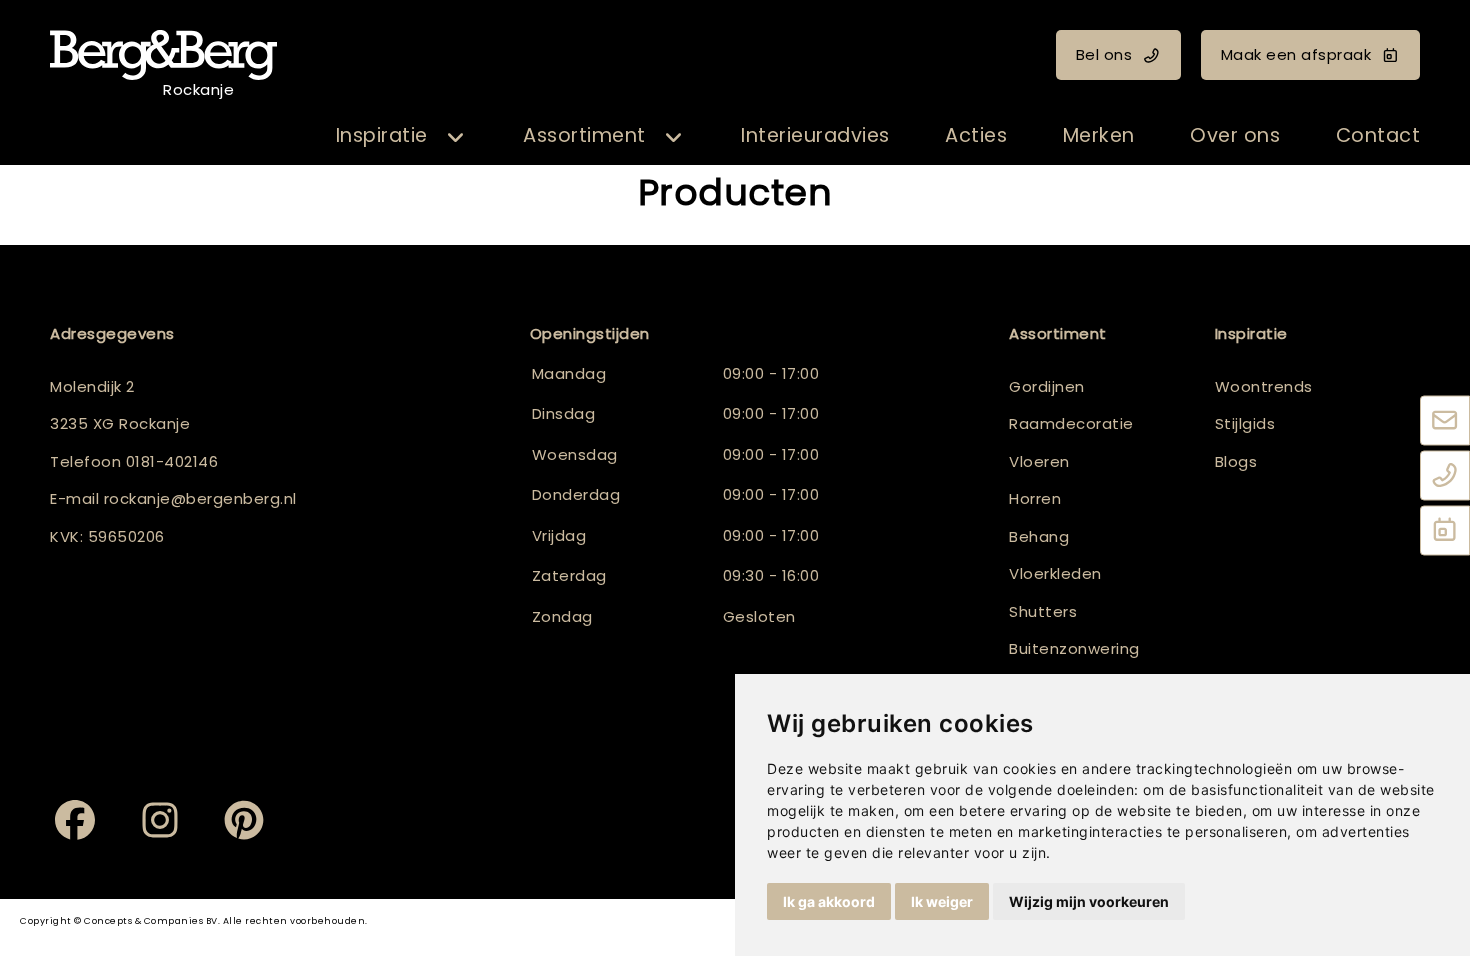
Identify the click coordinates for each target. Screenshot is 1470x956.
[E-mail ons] (1445, 422)
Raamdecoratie (1071, 423)
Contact (1378, 135)
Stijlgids (1245, 423)
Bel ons (1104, 54)
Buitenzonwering (1074, 648)
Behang (1039, 536)
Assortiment (584, 135)
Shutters (1043, 611)
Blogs (1236, 461)
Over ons (1235, 135)
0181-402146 (172, 461)
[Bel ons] (1445, 477)
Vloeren (1039, 461)
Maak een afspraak (1296, 54)
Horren (1035, 498)
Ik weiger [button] (942, 901)
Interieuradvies (815, 135)
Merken (1099, 135)
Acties (976, 135)
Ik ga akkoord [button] (829, 901)
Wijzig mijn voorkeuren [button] (1089, 901)
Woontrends (1264, 386)
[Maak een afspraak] (1445, 532)
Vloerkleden (1055, 573)
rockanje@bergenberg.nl (200, 498)
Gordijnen (1047, 386)
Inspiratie (382, 135)
